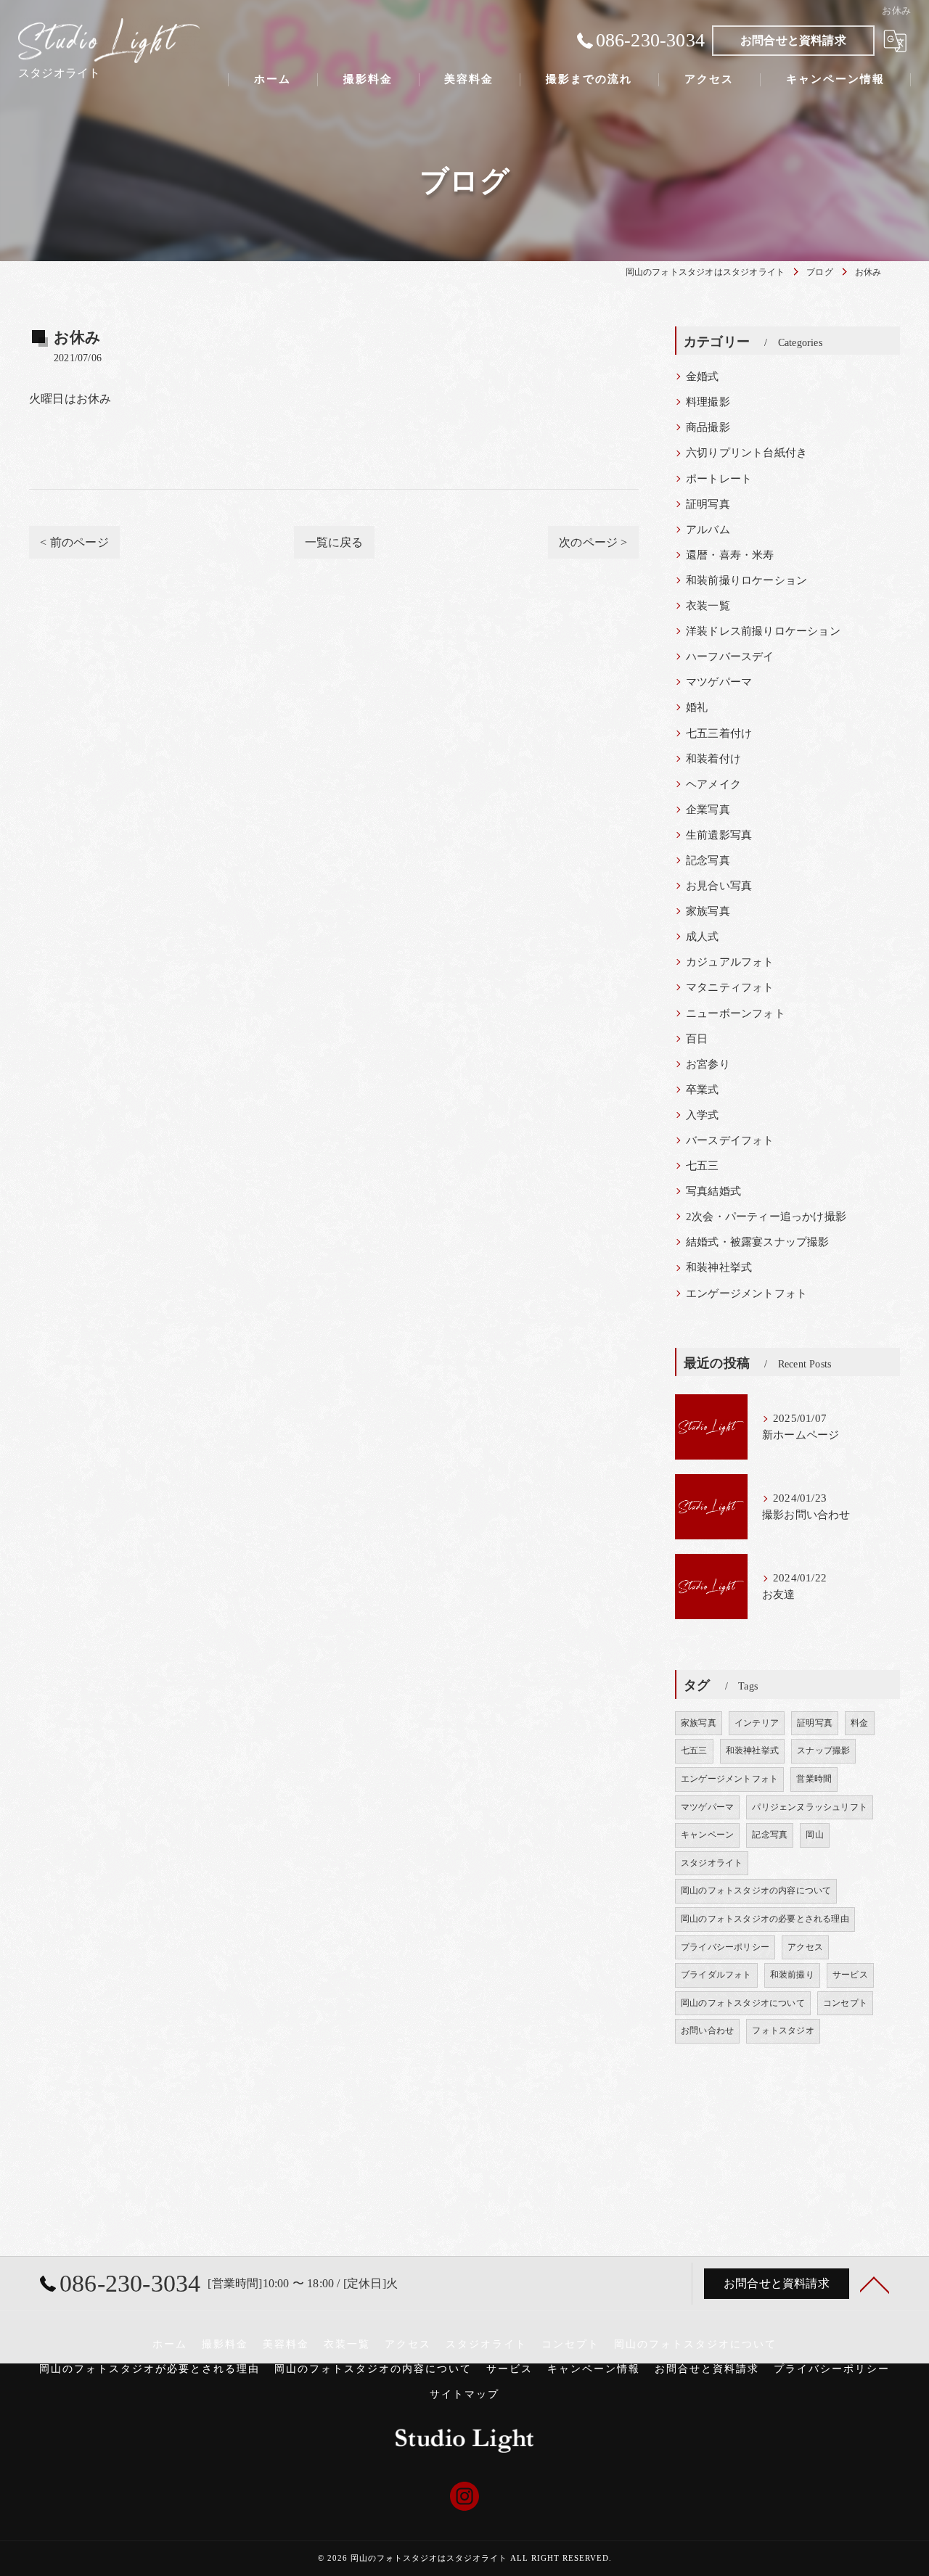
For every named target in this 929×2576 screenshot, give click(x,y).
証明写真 (708, 504)
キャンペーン (707, 1835)
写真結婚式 (713, 1191)
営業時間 (814, 1779)
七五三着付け (719, 733)
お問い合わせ (707, 2030)
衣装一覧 (708, 606)
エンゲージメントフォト (746, 1293)
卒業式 (703, 1090)
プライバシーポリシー (725, 1947)
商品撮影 (708, 427)
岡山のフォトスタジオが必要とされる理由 (150, 2369)
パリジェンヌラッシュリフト (810, 1807)
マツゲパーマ (719, 682)
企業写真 (708, 810)
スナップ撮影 (823, 1750)
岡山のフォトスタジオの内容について (756, 1890)
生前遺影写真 (719, 835)
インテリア (757, 1723)
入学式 (703, 1115)
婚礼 (697, 707)
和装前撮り (792, 1975)
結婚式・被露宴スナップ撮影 (758, 1242)
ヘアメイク (713, 784)
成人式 (703, 937)
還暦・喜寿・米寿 (730, 555)
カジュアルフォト (730, 962)
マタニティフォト (730, 987)
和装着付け (713, 759)
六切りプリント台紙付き (746, 453)
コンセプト (845, 2003)
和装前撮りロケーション (746, 580)
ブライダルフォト (716, 1975)
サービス (850, 1975)
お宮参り (708, 1064)
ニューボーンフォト (736, 1013)
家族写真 (708, 911)
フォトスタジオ (783, 2030)
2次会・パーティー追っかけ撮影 (766, 1217)
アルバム (708, 530)
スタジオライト (712, 1863)
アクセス (805, 1947)
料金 (859, 1723)
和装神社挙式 (719, 1267)
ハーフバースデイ (730, 657)
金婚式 (703, 376)
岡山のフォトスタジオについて (743, 2003)
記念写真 (708, 860)
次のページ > (593, 542)
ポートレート (719, 479)
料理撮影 (708, 402)
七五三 (703, 1166)
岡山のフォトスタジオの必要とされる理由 (765, 1919)
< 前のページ (74, 542)
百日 (697, 1039)
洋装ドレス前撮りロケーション (763, 631)
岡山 (814, 1835)
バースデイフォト (730, 1140)
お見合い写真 (719, 886)
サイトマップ (464, 2394)
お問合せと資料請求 (793, 40)
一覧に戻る (334, 542)
